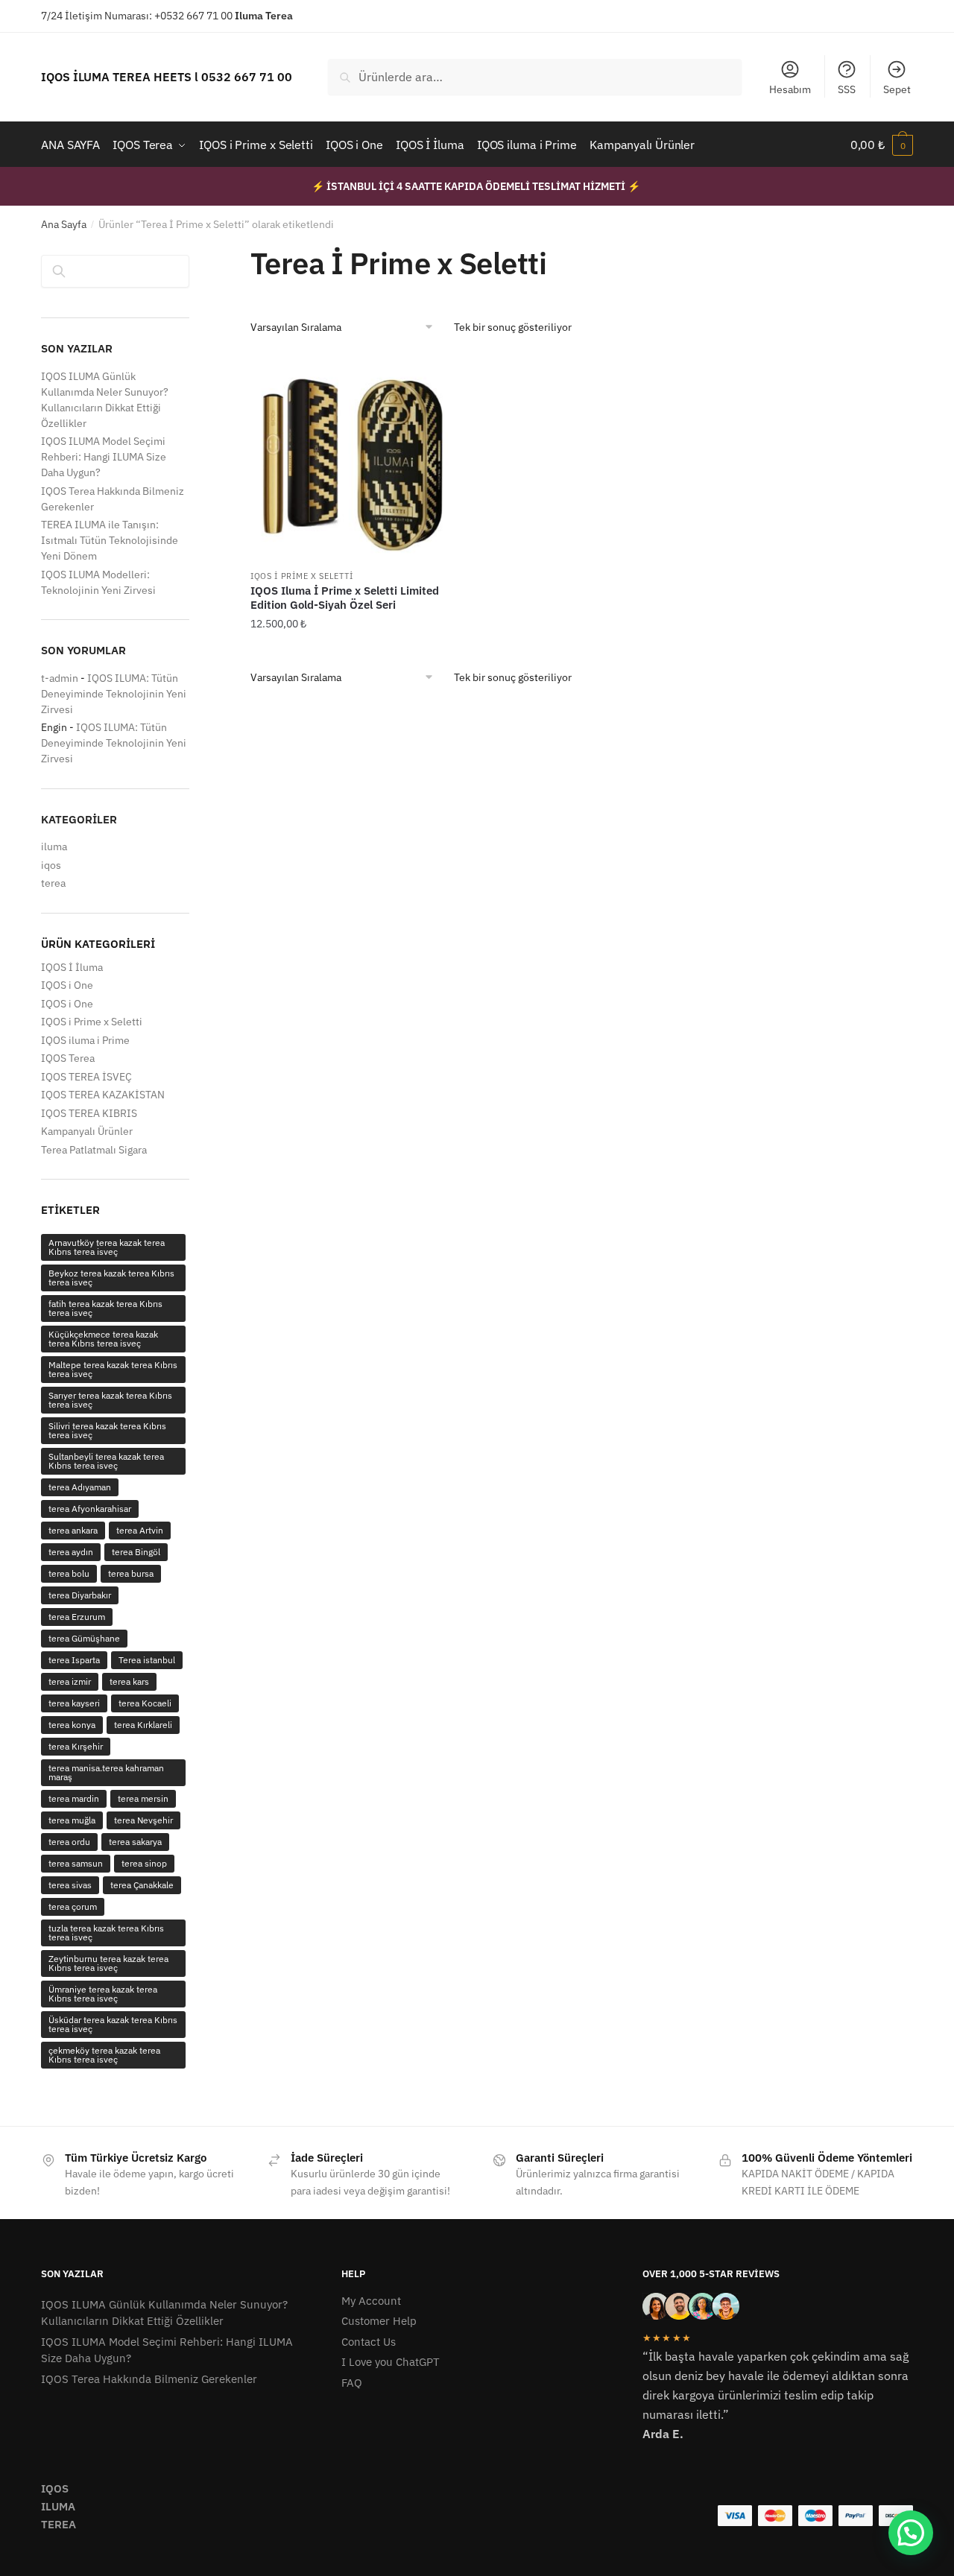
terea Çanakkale (142, 1885)
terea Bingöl (136, 1552)
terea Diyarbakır (80, 1595)
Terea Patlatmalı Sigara (94, 1150)
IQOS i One (67, 985)
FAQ (352, 2383)
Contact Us (369, 2342)
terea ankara (73, 1530)
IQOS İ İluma (72, 967)
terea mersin (143, 1798)
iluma (54, 846)
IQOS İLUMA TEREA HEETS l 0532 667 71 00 (167, 77)
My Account (371, 2301)
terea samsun (76, 1863)
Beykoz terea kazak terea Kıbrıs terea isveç (111, 1278)
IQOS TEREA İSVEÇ (86, 1077)
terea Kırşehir (76, 1746)
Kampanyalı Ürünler (87, 1131)
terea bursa (131, 1573)
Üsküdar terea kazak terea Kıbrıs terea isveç (113, 2024)
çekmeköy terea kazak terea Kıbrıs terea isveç (104, 2055)
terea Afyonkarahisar (90, 1509)
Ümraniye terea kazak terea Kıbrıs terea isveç (103, 1994)
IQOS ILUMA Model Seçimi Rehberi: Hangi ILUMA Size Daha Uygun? (104, 457)
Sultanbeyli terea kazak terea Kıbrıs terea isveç (106, 1461)
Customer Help (379, 2321)
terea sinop (144, 1863)
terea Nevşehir (143, 1820)
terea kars (129, 1681)
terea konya (72, 1725)
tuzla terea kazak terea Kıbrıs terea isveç (106, 1933)
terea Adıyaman (80, 1487)
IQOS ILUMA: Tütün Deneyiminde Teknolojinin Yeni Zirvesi (114, 694)
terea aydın (71, 1552)
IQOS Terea (68, 1058)
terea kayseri (74, 1703)
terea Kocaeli (145, 1703)
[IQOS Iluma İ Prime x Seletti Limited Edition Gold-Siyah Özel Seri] (353, 458)
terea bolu (69, 1573)
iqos (51, 865)
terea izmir (70, 1681)
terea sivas (70, 1885)
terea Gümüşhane (84, 1638)
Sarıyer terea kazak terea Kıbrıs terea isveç (110, 1400)
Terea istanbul (147, 1660)
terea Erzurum (77, 1617)
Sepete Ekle (353, 654)
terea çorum (73, 1906)
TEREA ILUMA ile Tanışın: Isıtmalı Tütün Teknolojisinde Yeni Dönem (110, 540)
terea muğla (72, 1820)
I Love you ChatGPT (391, 2362)
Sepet (897, 89)
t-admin (60, 678)
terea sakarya (135, 1842)
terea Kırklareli (143, 1725)
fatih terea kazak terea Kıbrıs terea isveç (105, 1308)
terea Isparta (74, 1660)
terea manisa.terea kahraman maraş (106, 1772)
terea (53, 883)
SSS (847, 89)
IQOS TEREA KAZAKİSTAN (103, 1095)
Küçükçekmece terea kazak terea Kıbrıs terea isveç (103, 1339)
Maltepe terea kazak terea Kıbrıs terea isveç (113, 1369)
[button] (911, 2533)
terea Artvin (140, 1530)
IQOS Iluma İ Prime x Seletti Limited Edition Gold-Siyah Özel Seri (345, 598)
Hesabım (790, 89)
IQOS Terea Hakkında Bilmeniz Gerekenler (149, 2379)
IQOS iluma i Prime (85, 1040)
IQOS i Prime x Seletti (301, 576)
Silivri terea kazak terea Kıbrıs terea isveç (107, 1430)
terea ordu (69, 1842)
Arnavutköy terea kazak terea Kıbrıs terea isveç (107, 1247)
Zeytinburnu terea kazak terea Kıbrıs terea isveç (108, 1963)
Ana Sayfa (64, 224)
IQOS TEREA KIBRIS (89, 1113)
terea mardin (74, 1798)
